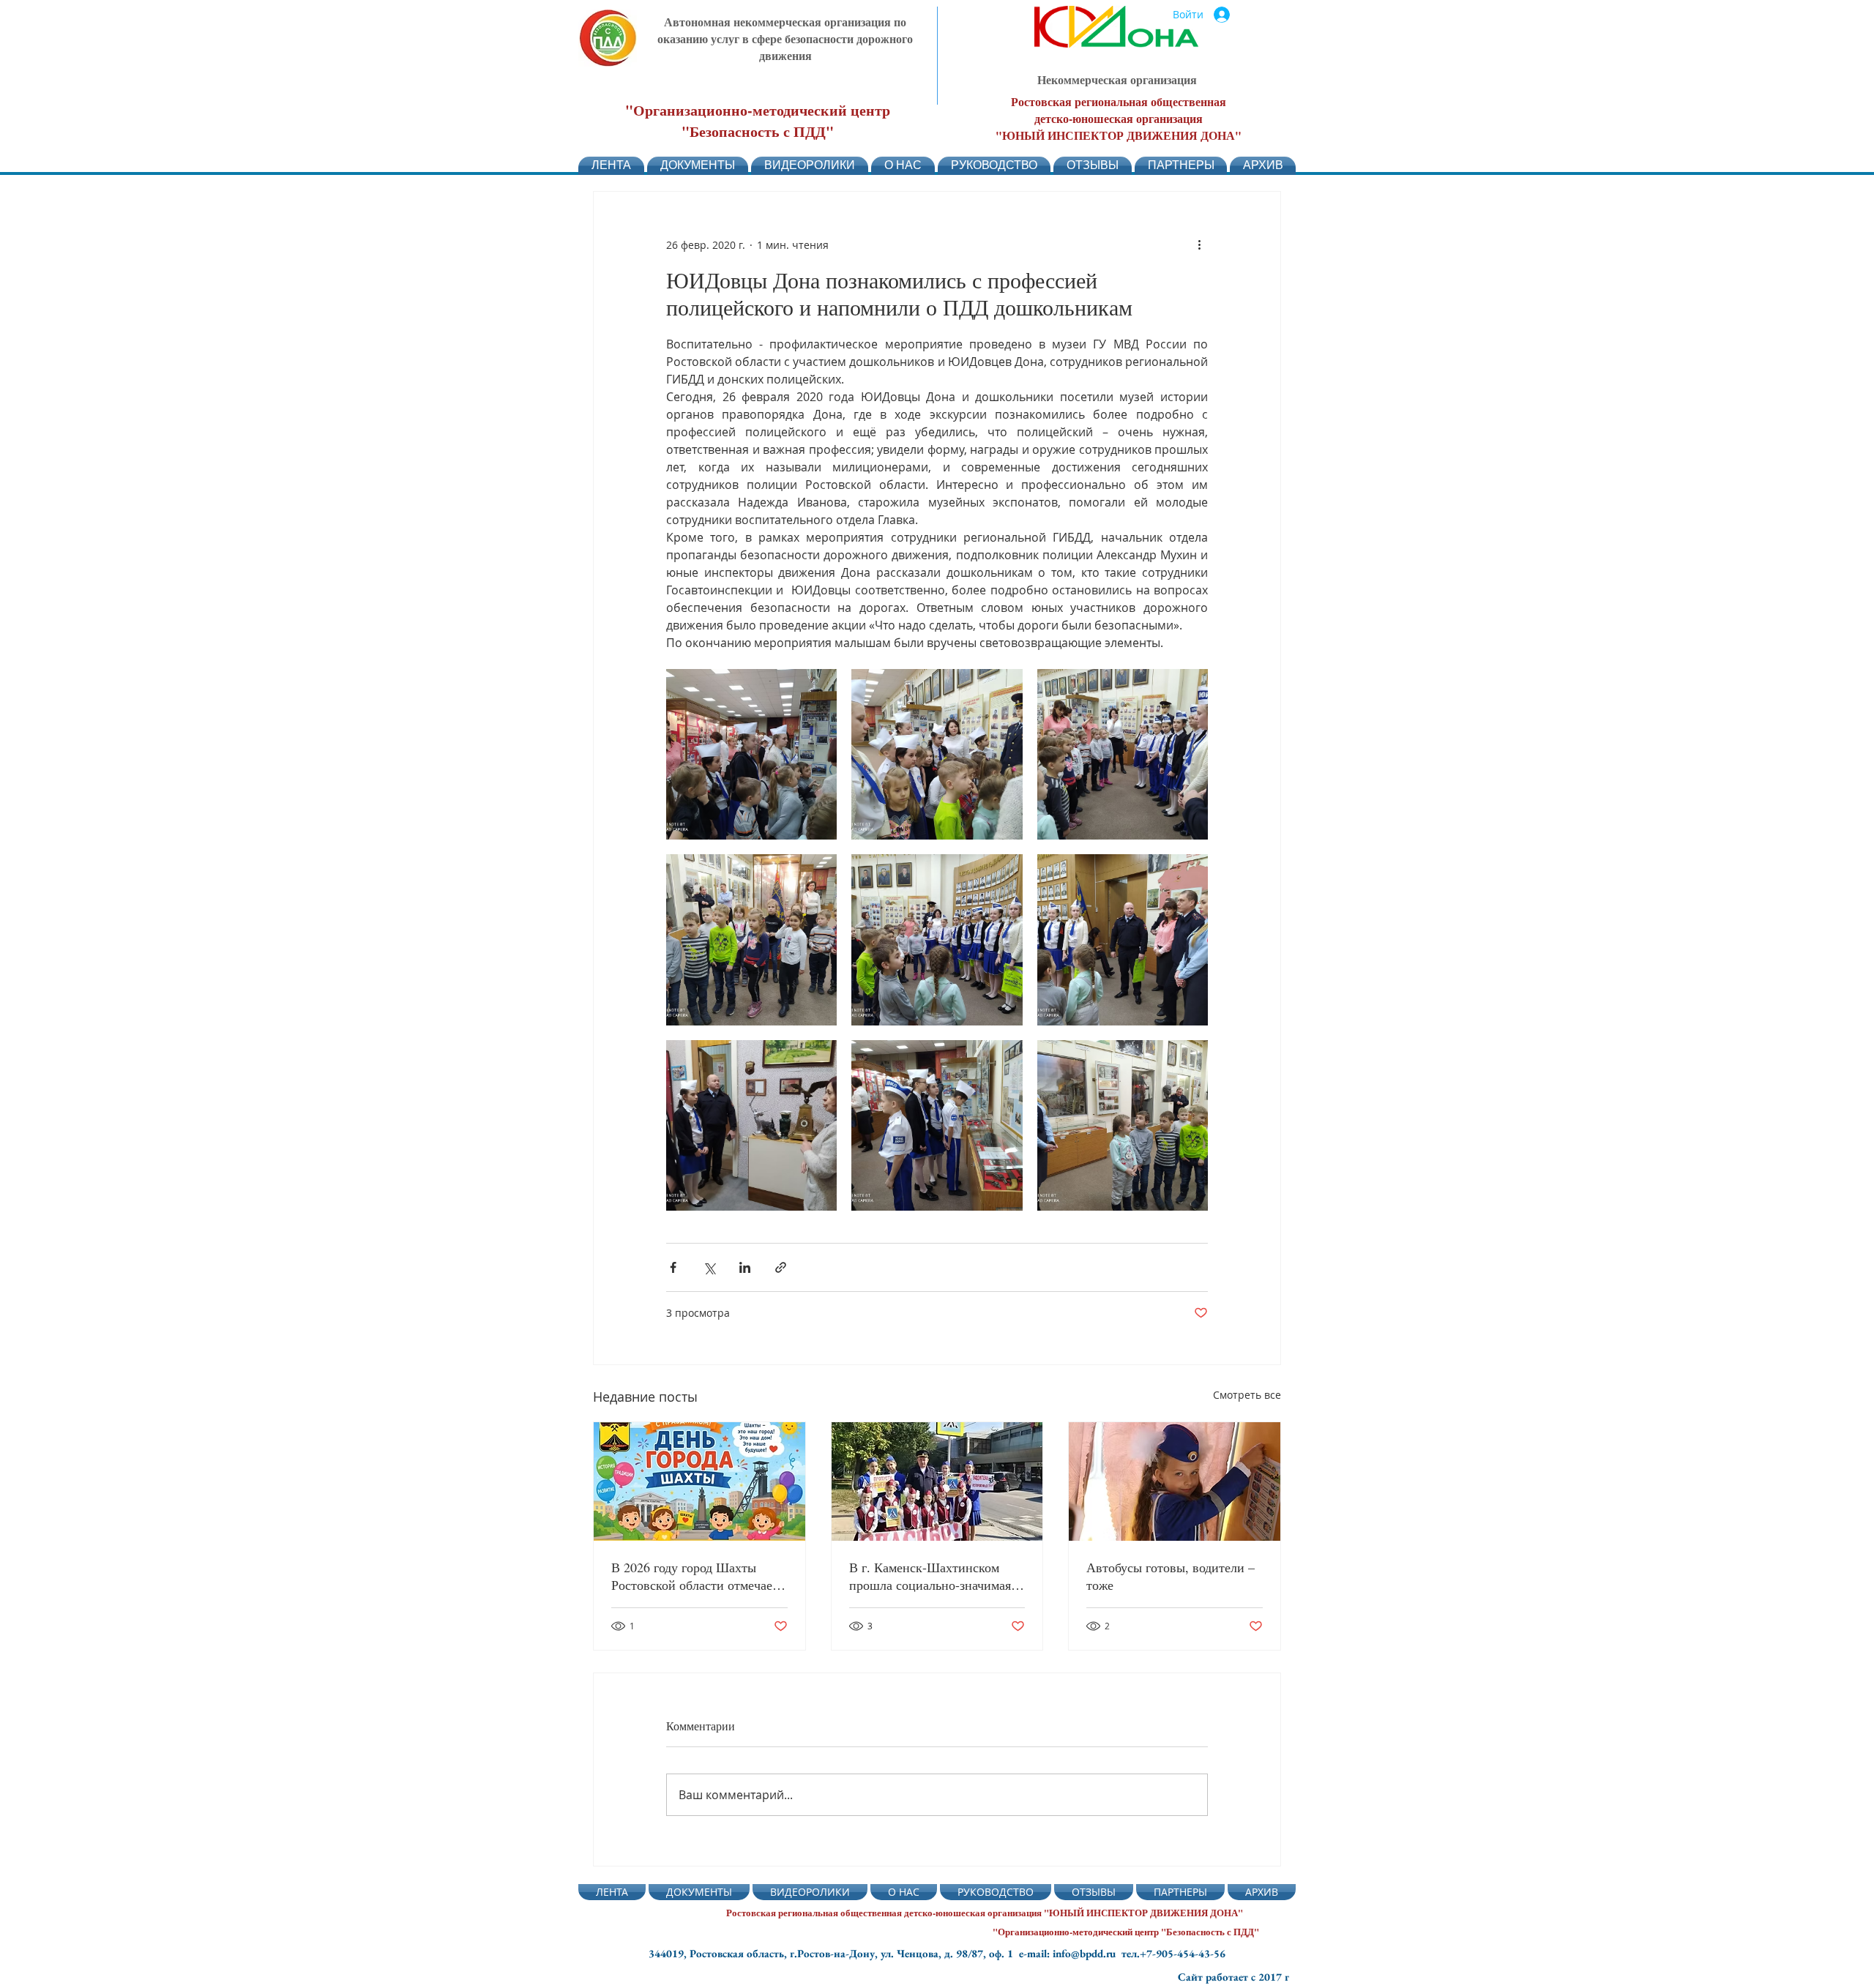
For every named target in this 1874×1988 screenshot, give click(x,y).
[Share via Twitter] (709, 1267)
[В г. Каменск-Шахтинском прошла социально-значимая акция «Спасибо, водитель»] (937, 1481)
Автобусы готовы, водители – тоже (1171, 1576)
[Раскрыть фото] (751, 754)
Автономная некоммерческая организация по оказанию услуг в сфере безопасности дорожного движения (785, 38)
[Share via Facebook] (673, 1267)
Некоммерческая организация (1117, 79)
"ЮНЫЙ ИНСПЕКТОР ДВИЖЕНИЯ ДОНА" (1119, 135)
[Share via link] (781, 1267)
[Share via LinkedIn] (745, 1267)
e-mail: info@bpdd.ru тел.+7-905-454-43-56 (1122, 1953)
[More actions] (1199, 244)
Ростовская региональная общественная (1119, 101)
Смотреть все (1247, 1395)
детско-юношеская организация (1119, 118)
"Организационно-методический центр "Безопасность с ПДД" (758, 121)
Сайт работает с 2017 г (1233, 1977)
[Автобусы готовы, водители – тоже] (1175, 1481)
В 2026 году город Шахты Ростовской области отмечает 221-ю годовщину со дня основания (695, 1576)
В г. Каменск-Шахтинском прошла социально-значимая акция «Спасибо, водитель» (930, 1576)
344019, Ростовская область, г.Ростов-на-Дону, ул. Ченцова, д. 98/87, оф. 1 (834, 1953)
